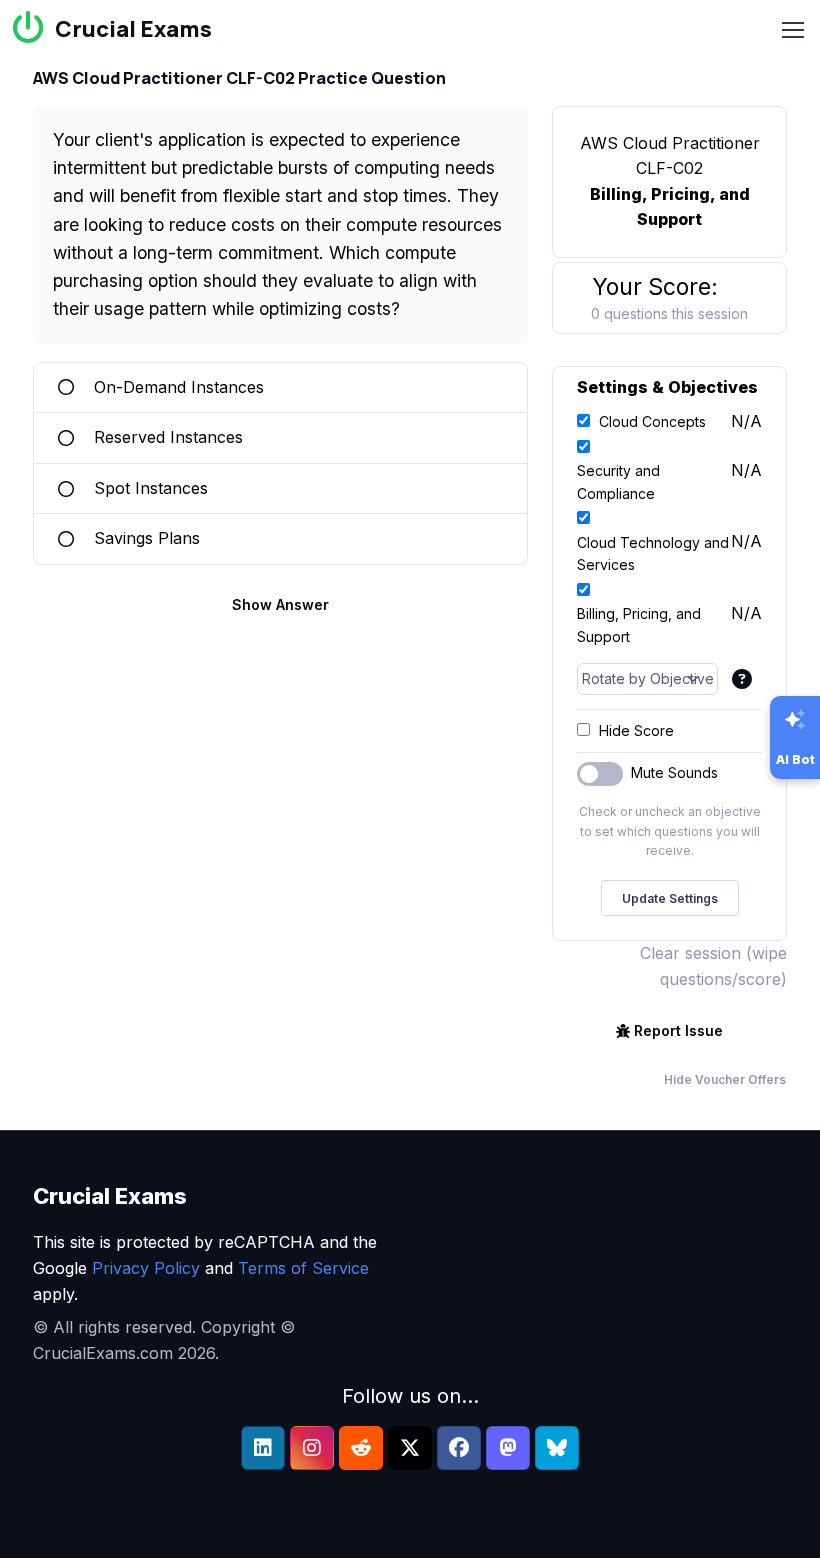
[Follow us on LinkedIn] (263, 1448)
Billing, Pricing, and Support (639, 624)
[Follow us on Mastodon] (508, 1448)
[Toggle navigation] (793, 30)
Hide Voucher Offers (725, 1079)
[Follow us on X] (410, 1448)
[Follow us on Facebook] (459, 1448)
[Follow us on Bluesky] (557, 1448)
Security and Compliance (618, 481)
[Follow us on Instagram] (312, 1448)
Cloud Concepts (652, 421)
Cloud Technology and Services (653, 553)
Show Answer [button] (280, 604)
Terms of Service (303, 1268)
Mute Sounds (674, 772)
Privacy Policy (146, 1268)
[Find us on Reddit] (361, 1448)
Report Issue (678, 1030)
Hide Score (636, 730)
